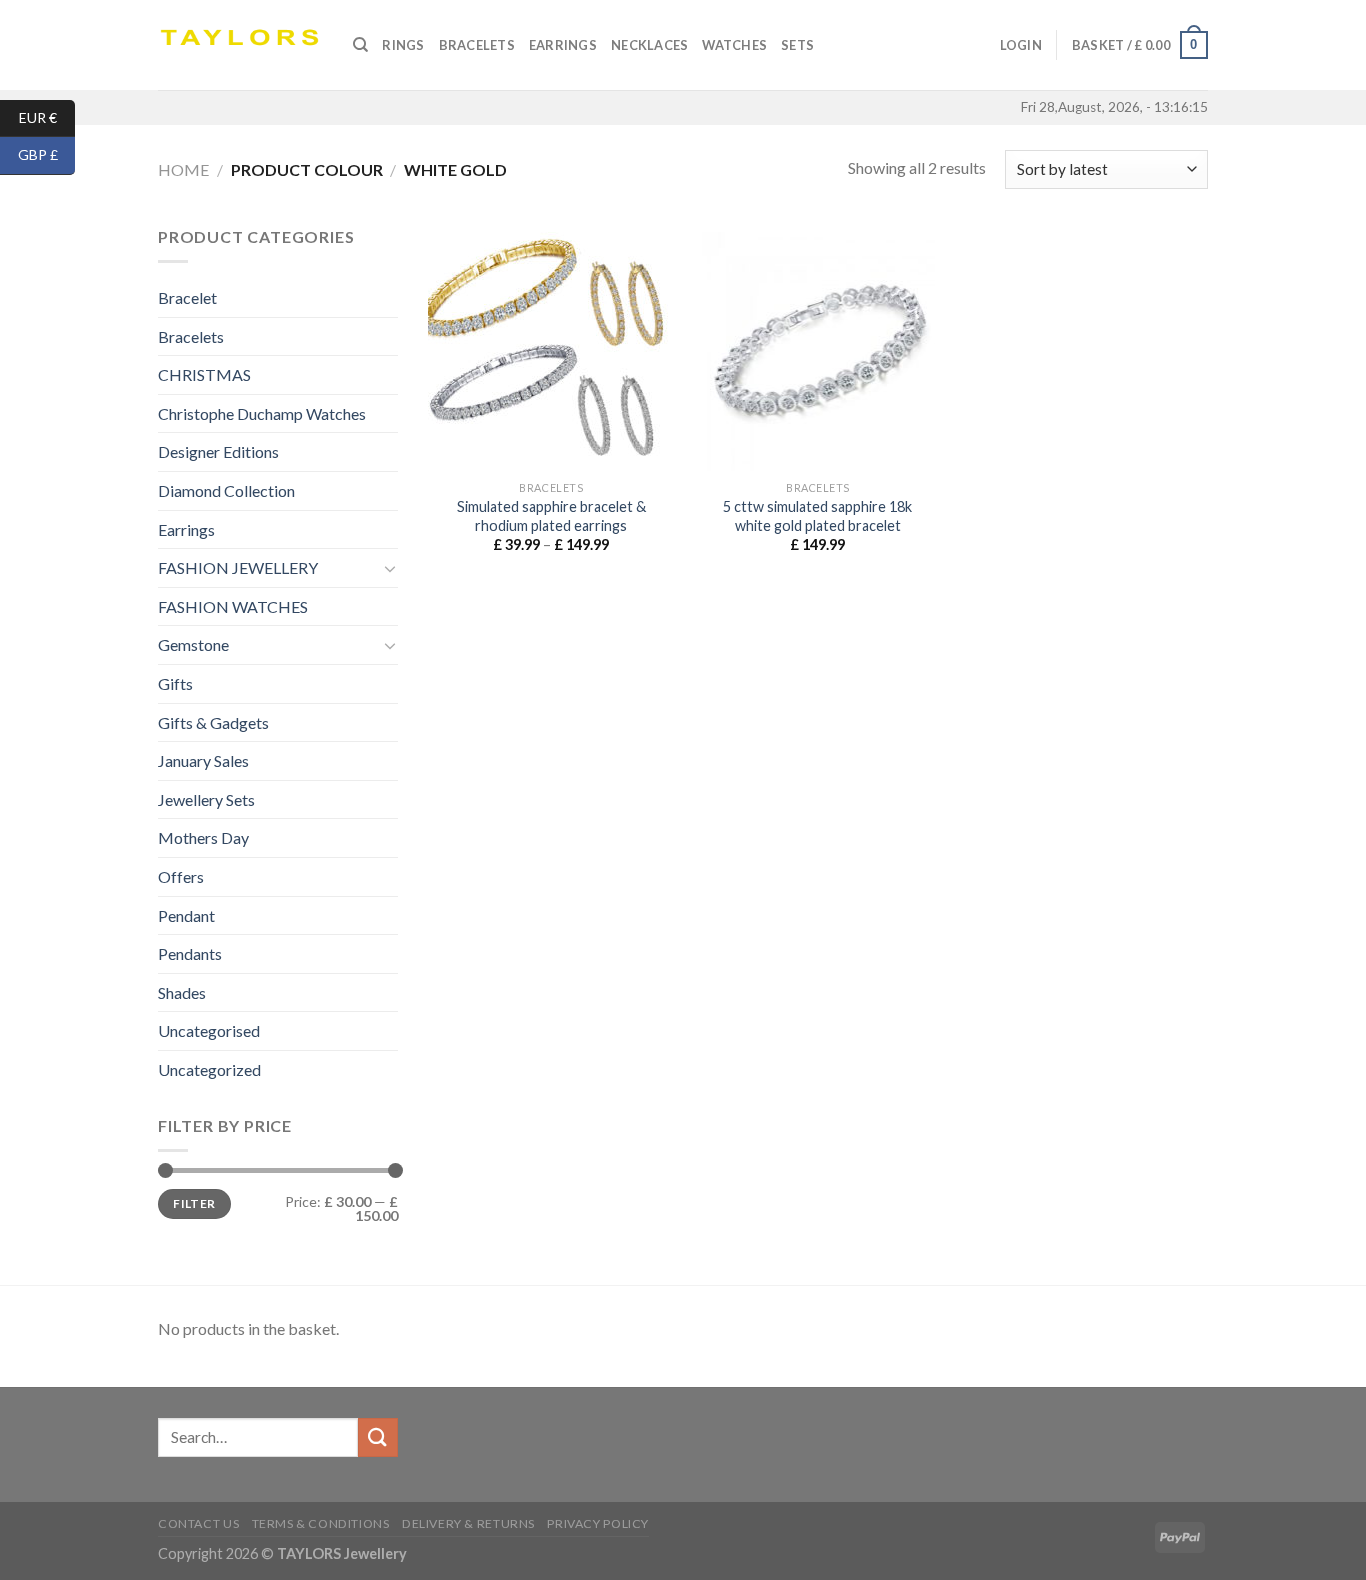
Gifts (175, 683)
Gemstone (193, 644)
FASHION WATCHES (233, 606)
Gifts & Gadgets (213, 722)
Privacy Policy (598, 1523)
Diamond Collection (226, 490)
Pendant (186, 915)
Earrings (563, 45)
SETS (797, 45)
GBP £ (46, 154)
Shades (182, 992)
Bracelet (187, 297)
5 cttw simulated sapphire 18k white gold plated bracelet (817, 516)
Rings (403, 45)
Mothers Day (203, 837)
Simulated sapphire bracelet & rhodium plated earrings (551, 516)
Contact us (198, 1523)
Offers (181, 876)
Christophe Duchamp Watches (262, 413)
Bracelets (477, 45)
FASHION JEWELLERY (238, 567)
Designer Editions (218, 451)
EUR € (47, 116)
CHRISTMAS (204, 374)
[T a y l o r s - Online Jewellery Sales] (240, 45)
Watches (734, 45)
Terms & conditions (321, 1523)
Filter (194, 1203)
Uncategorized (209, 1069)
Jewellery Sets (206, 799)
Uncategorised (209, 1030)
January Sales (203, 760)
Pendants (190, 953)
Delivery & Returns (468, 1523)
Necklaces (649, 45)
